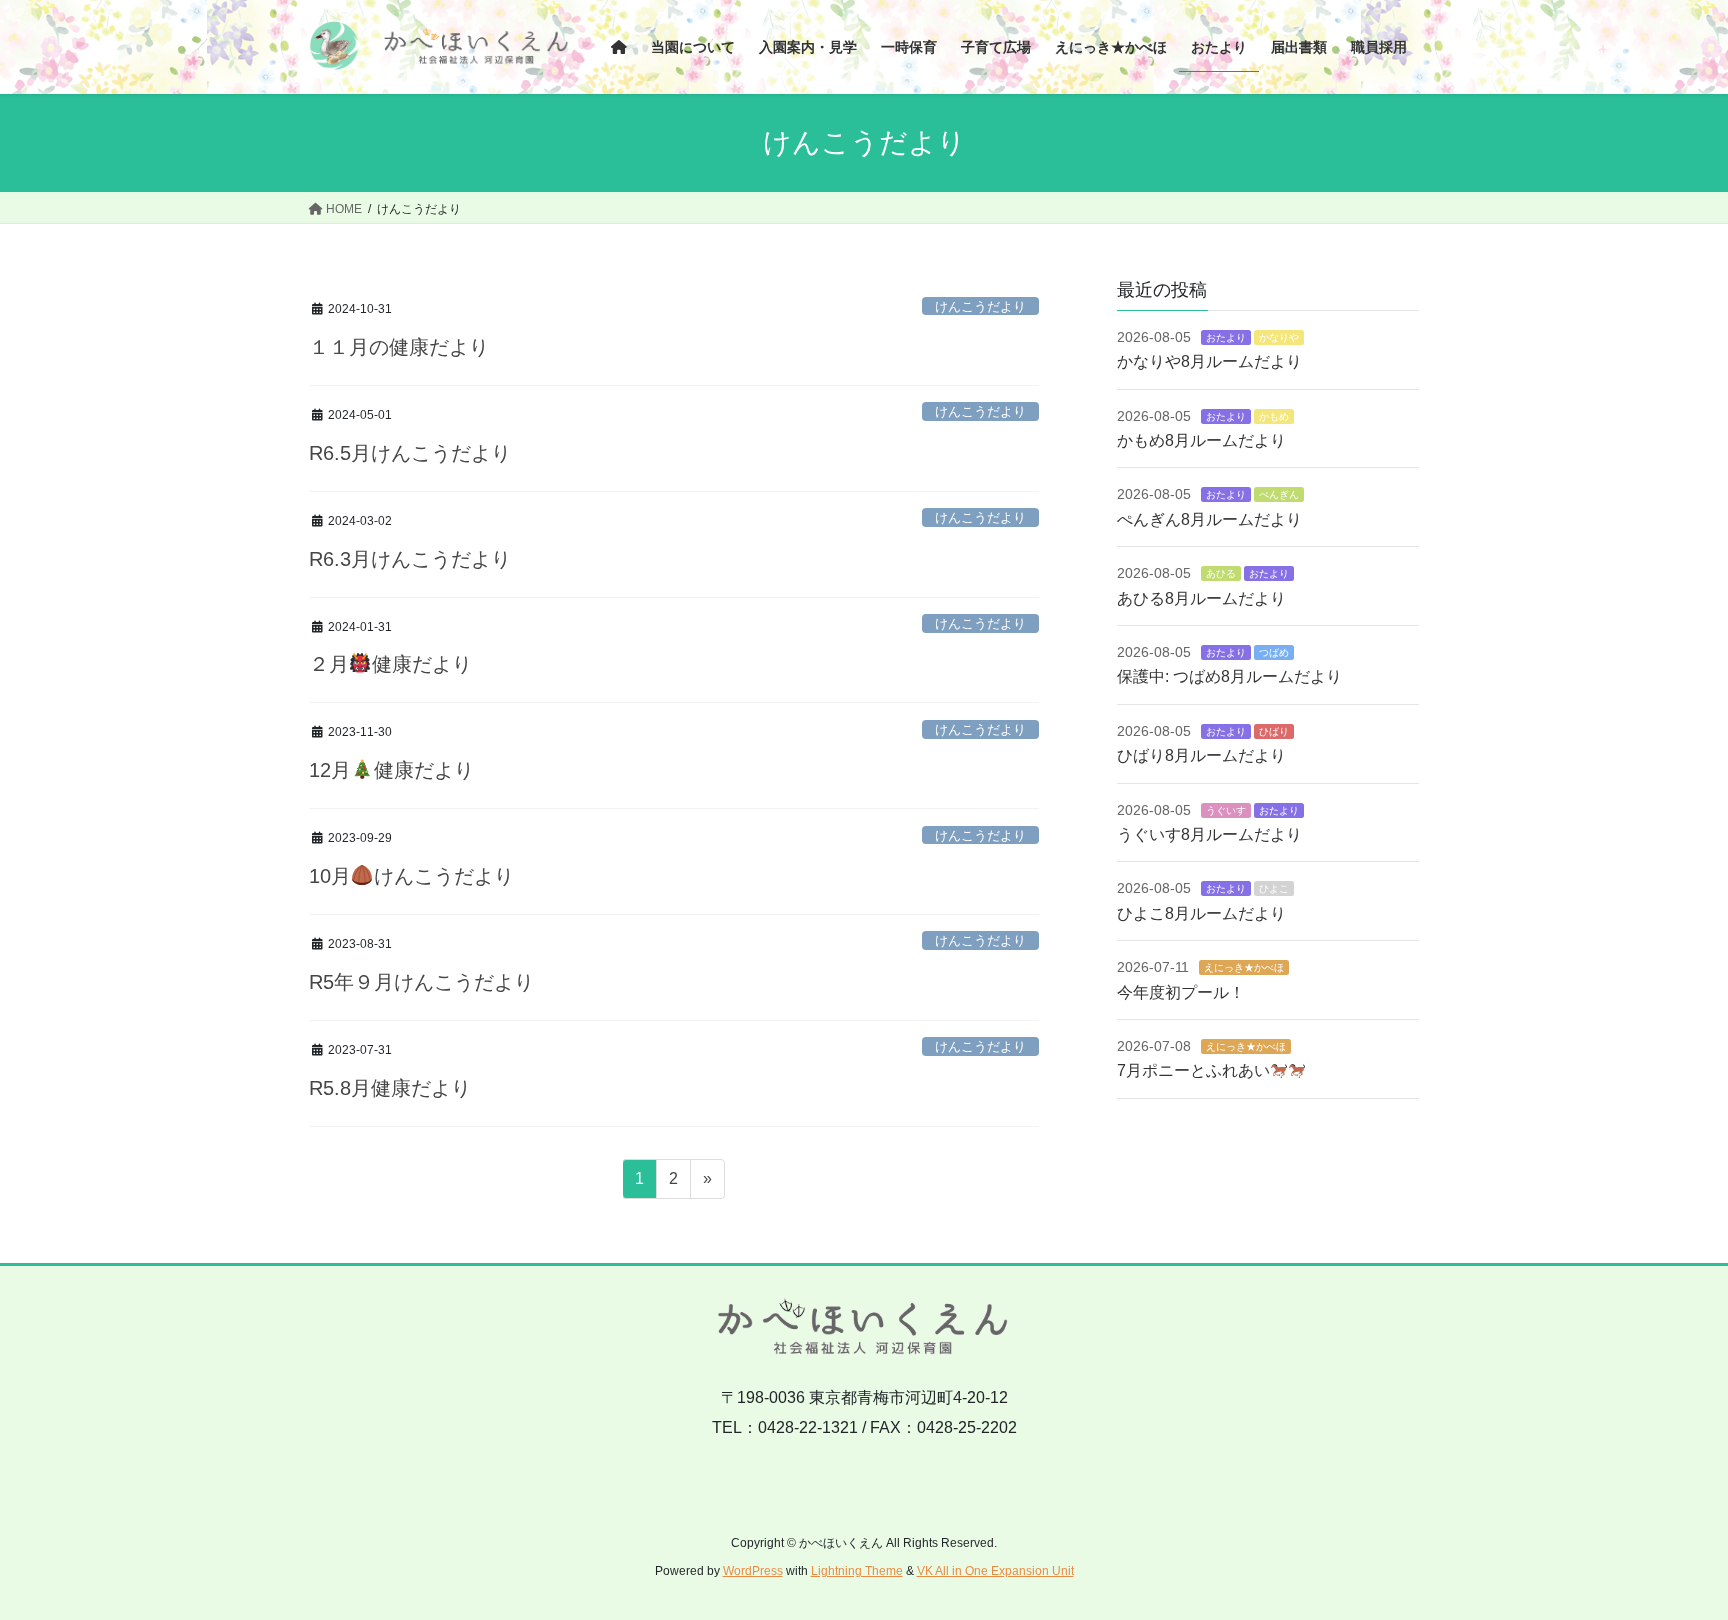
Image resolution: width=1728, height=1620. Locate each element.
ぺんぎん (1279, 494)
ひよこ (1274, 888)
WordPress (753, 1571)
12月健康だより (391, 770)
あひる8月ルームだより (1201, 598)
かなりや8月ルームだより (1209, 361)
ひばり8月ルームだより (1201, 755)
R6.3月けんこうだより (410, 559)
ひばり (1274, 731)
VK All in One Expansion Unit (995, 1571)
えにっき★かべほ (1244, 967)
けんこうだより (980, 306)
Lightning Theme (857, 1571)
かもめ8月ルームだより (1201, 440)
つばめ (1274, 652)
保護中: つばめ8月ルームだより (1229, 676)
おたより (1226, 337)
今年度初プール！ (1181, 992)
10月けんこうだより (411, 876)
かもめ (1274, 416)
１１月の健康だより (399, 347)
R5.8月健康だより (390, 1088)
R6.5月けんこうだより (410, 453)
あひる (1221, 573)
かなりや (1279, 337)
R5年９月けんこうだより (421, 982)
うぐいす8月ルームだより (1209, 834)
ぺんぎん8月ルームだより (1209, 519)
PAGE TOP (1669, 1553)
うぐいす (1226, 810)
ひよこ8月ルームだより (1201, 913)
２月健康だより (390, 664)
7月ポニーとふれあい (1193, 1070)
